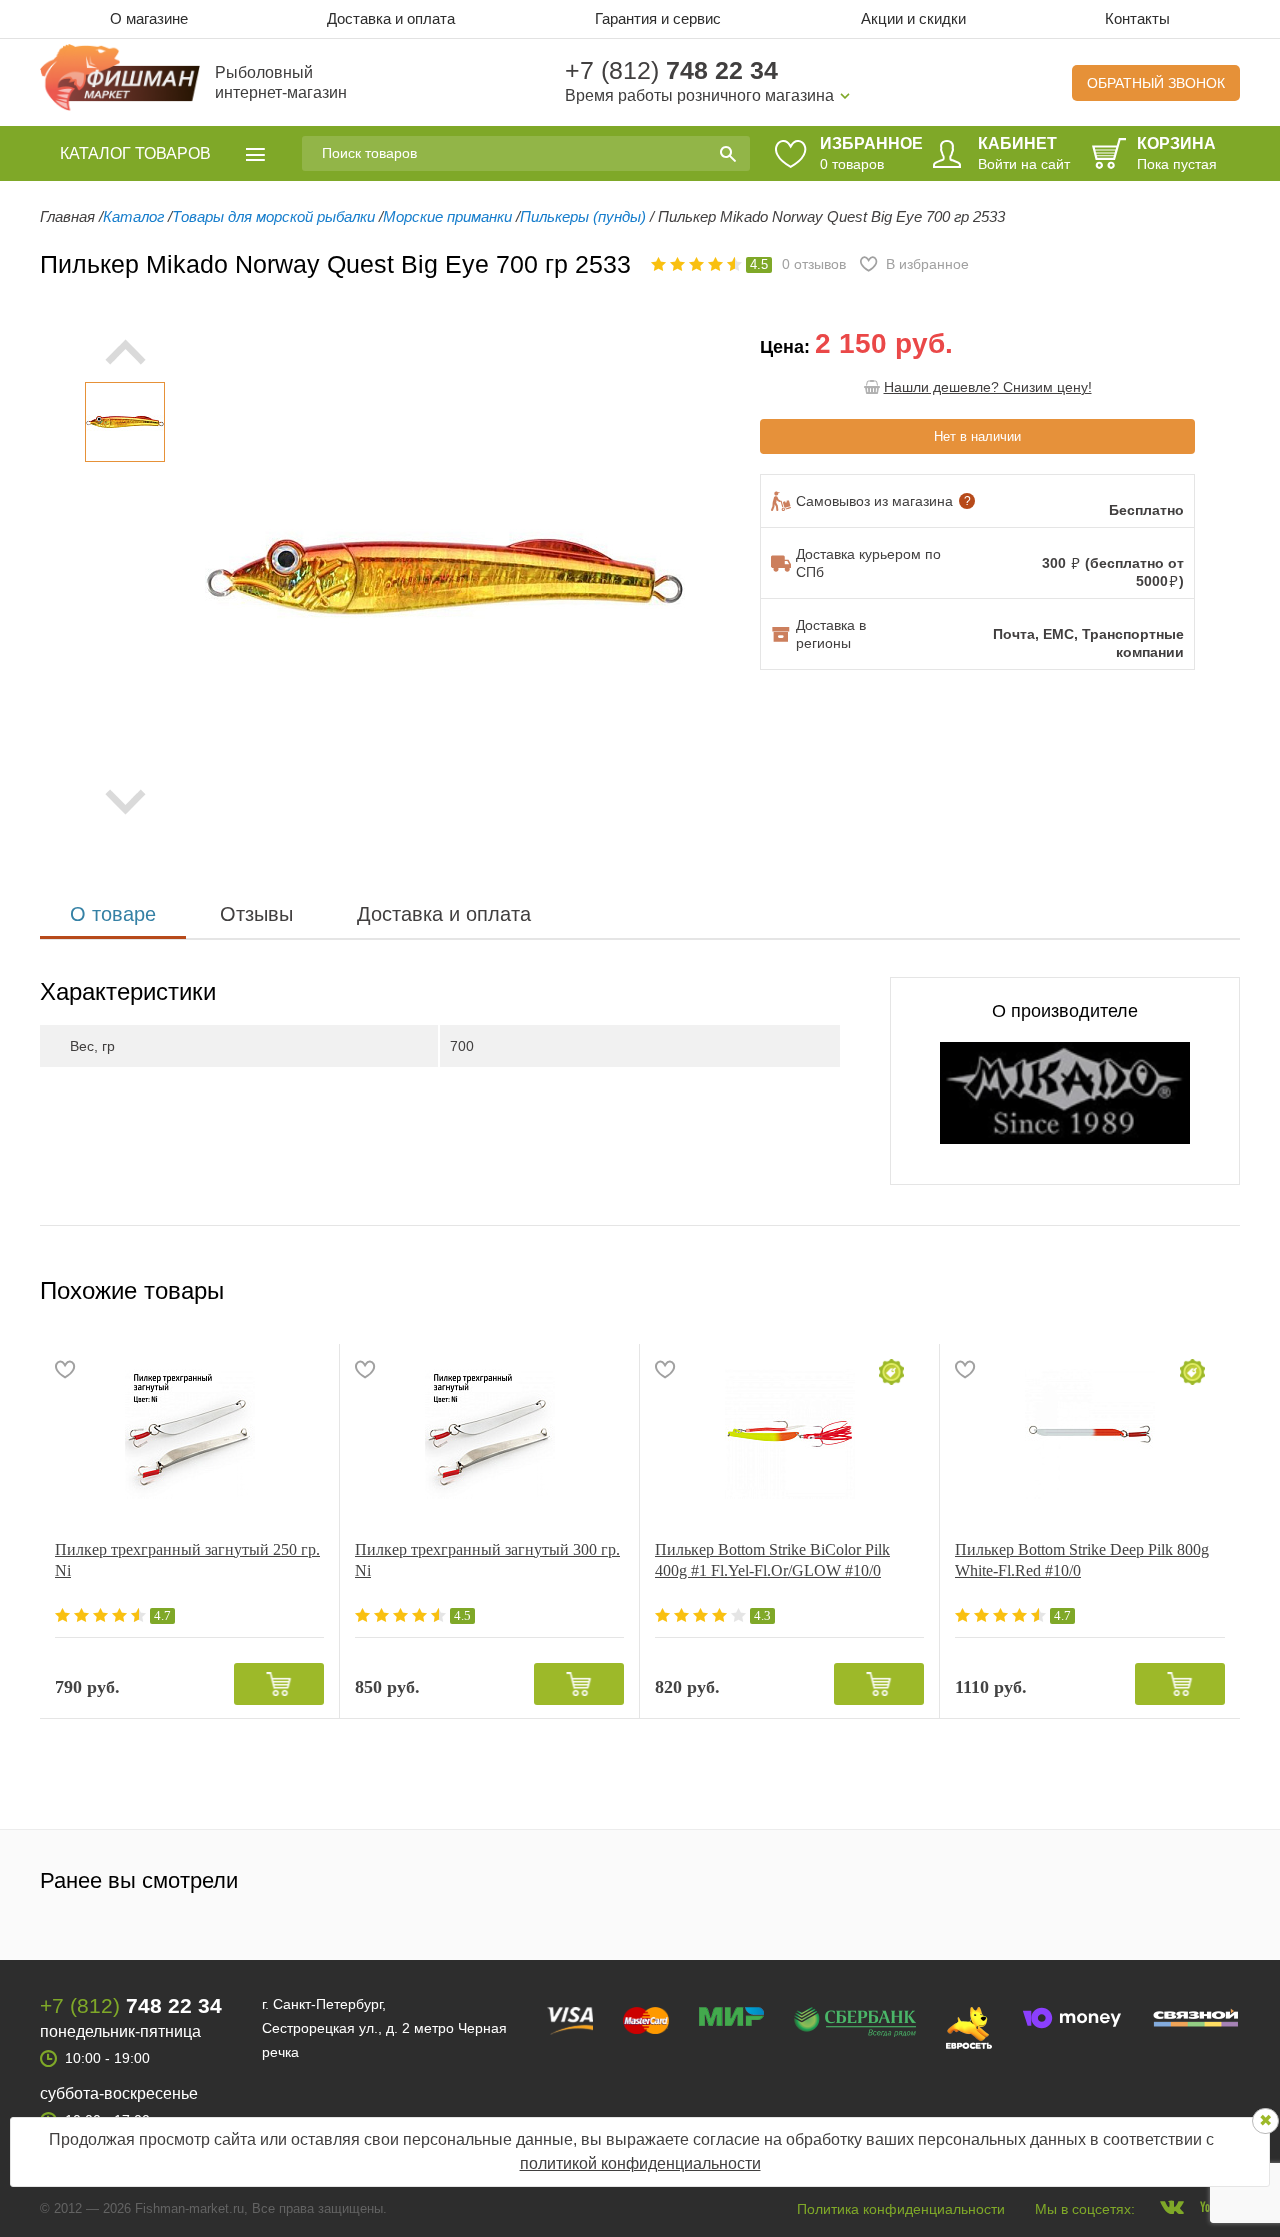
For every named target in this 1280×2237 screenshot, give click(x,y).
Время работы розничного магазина (699, 95)
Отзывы (256, 914)
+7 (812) (671, 70)
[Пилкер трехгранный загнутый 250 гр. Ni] (189, 1434)
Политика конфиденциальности (901, 2209)
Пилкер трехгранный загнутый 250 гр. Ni (187, 1560)
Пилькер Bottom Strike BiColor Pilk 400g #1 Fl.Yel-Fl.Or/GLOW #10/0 (772, 1560)
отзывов (814, 264)
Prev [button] (125, 352)
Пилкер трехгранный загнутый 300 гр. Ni (487, 1560)
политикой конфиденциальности (640, 2163)
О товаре (113, 914)
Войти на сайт (1024, 164)
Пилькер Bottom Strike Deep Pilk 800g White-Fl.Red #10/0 (1082, 1560)
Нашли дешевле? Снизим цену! (988, 387)
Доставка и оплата (391, 18)
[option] (125, 422)
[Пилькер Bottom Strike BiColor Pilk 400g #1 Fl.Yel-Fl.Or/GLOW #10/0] (789, 1434)
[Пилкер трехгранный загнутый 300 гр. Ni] (489, 1434)
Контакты (1137, 18)
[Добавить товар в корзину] (279, 1684)
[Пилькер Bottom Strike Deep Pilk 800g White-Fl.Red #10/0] (1090, 1434)
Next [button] (125, 802)
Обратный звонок (1156, 83)
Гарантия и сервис (658, 18)
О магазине (149, 18)
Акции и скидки (913, 18)
